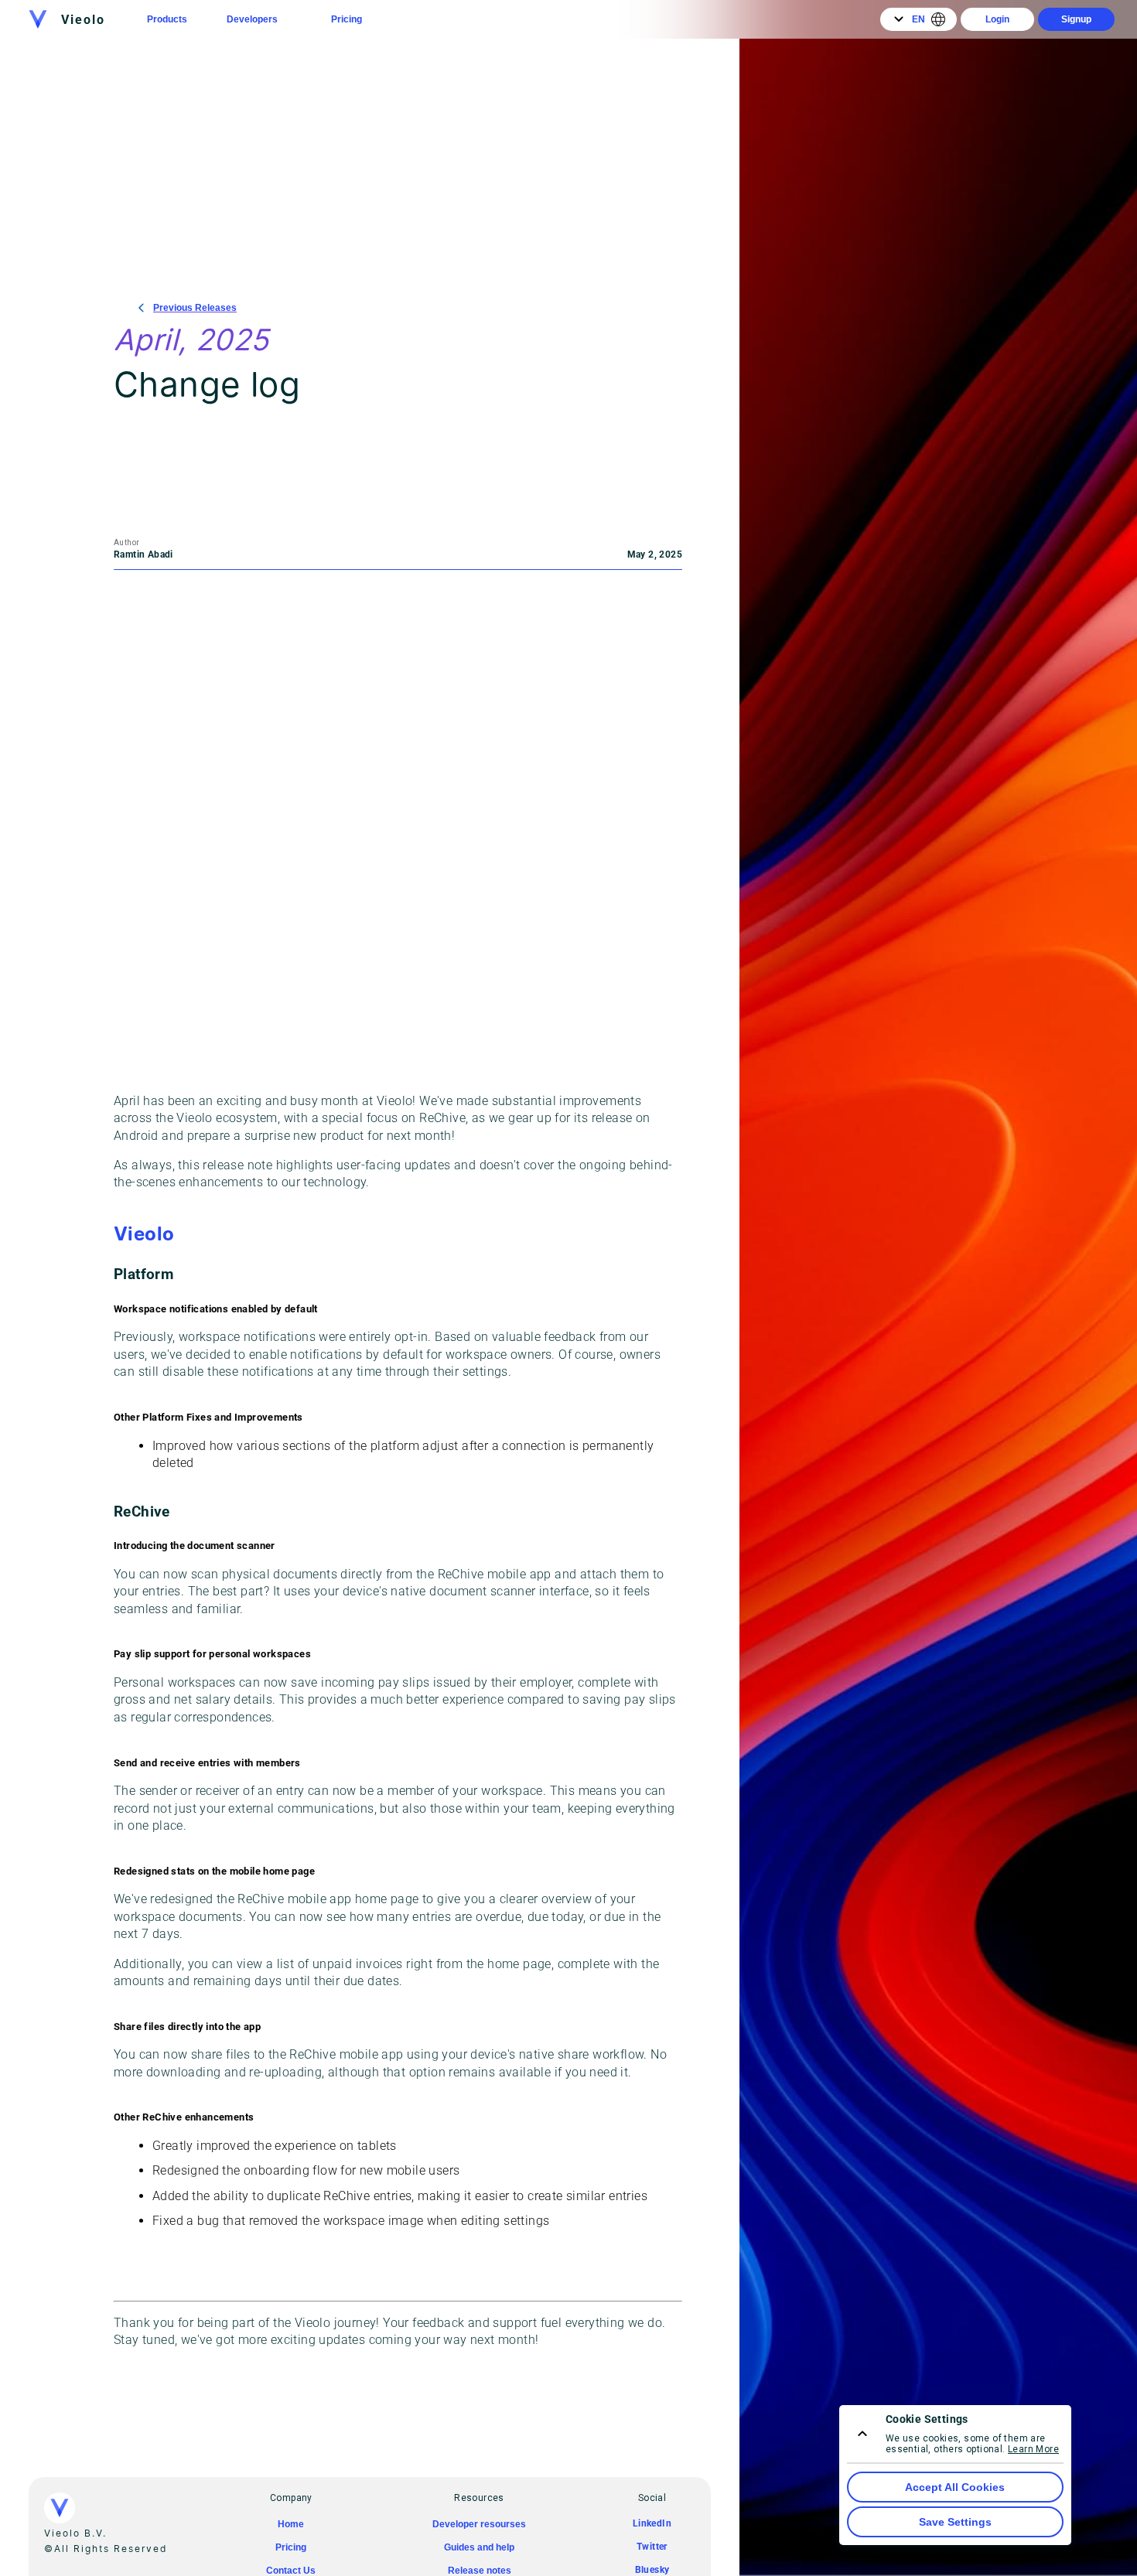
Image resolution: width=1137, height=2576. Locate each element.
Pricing (347, 19)
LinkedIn (652, 2523)
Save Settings (955, 2522)
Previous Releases (195, 308)
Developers (252, 19)
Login (997, 19)
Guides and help (479, 2547)
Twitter (652, 2547)
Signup (1076, 19)
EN (918, 19)
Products (167, 19)
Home (291, 2524)
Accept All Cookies (955, 2487)
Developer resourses (479, 2524)
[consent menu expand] (862, 2434)
